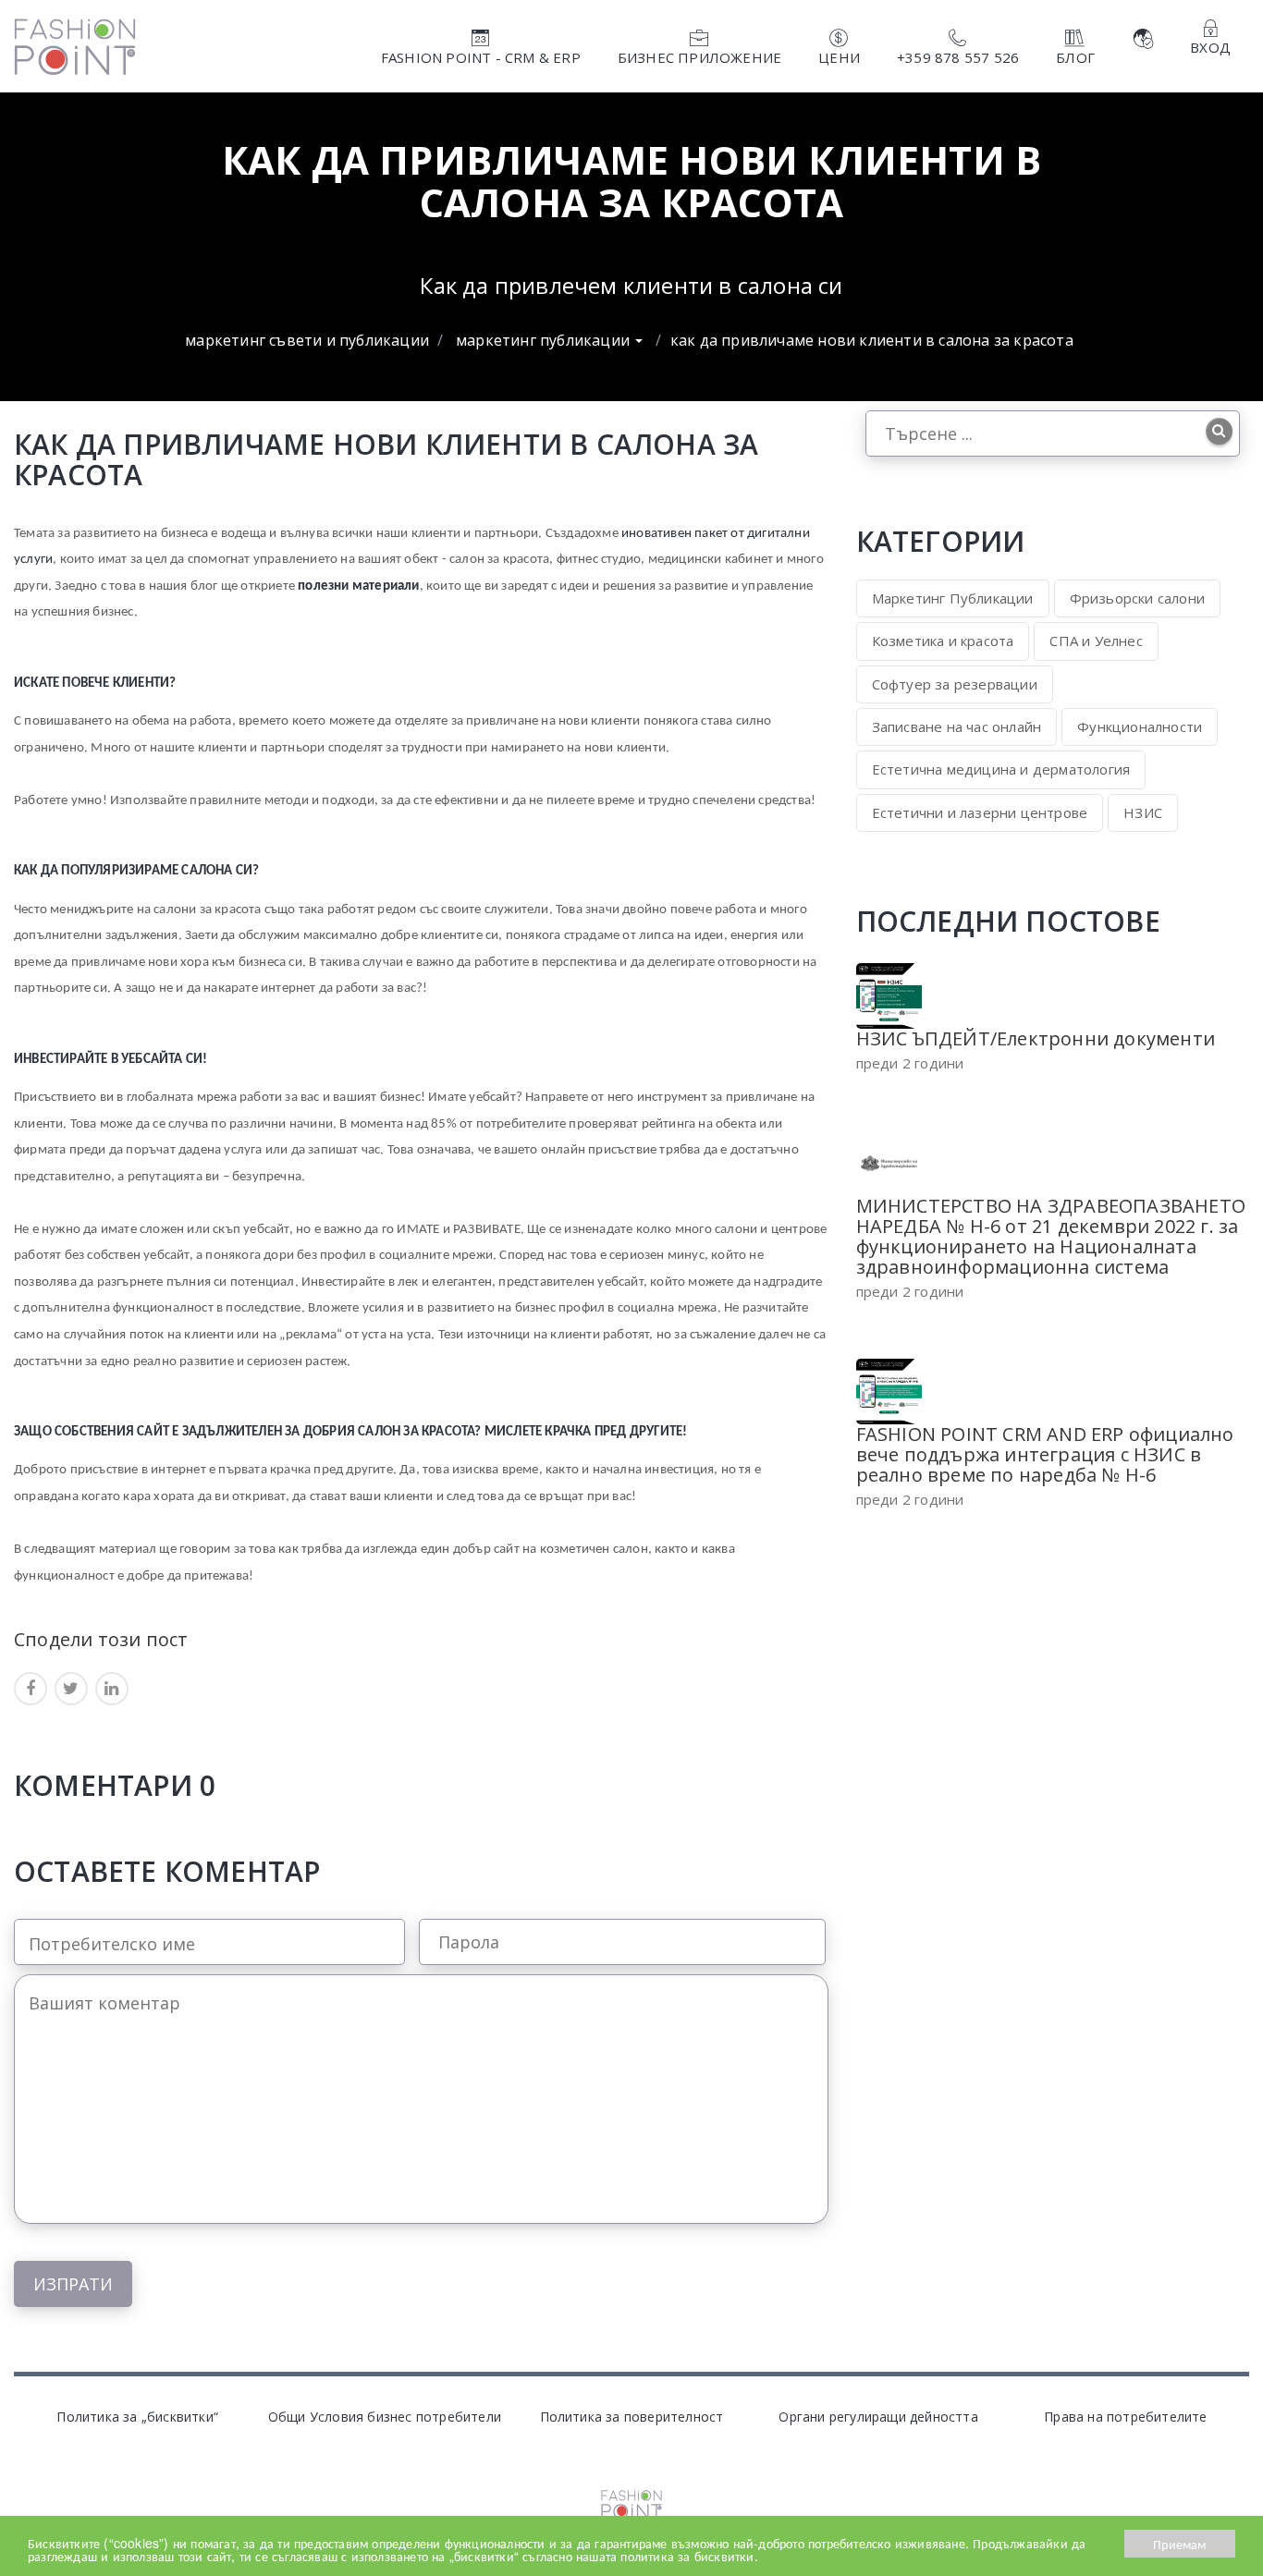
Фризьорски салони (1137, 598)
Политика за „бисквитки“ (137, 2417)
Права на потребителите (1125, 2417)
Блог (1075, 57)
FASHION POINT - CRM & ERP (481, 57)
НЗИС (1143, 812)
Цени (839, 57)
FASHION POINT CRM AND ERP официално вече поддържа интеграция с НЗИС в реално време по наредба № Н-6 (1045, 1454)
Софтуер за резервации (955, 684)
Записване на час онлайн (957, 726)
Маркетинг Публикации (545, 340)
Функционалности (1140, 726)
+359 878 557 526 (958, 57)
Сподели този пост (101, 1638)
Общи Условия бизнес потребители (385, 2417)
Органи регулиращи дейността (878, 2417)
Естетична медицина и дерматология (1001, 769)
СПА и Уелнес (1096, 641)
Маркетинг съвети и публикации (307, 340)
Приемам (1179, 2544)
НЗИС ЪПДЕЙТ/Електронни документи (1036, 1038)
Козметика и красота (943, 641)
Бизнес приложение (699, 57)
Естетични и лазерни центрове (980, 812)
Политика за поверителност (632, 2417)
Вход (1210, 47)
